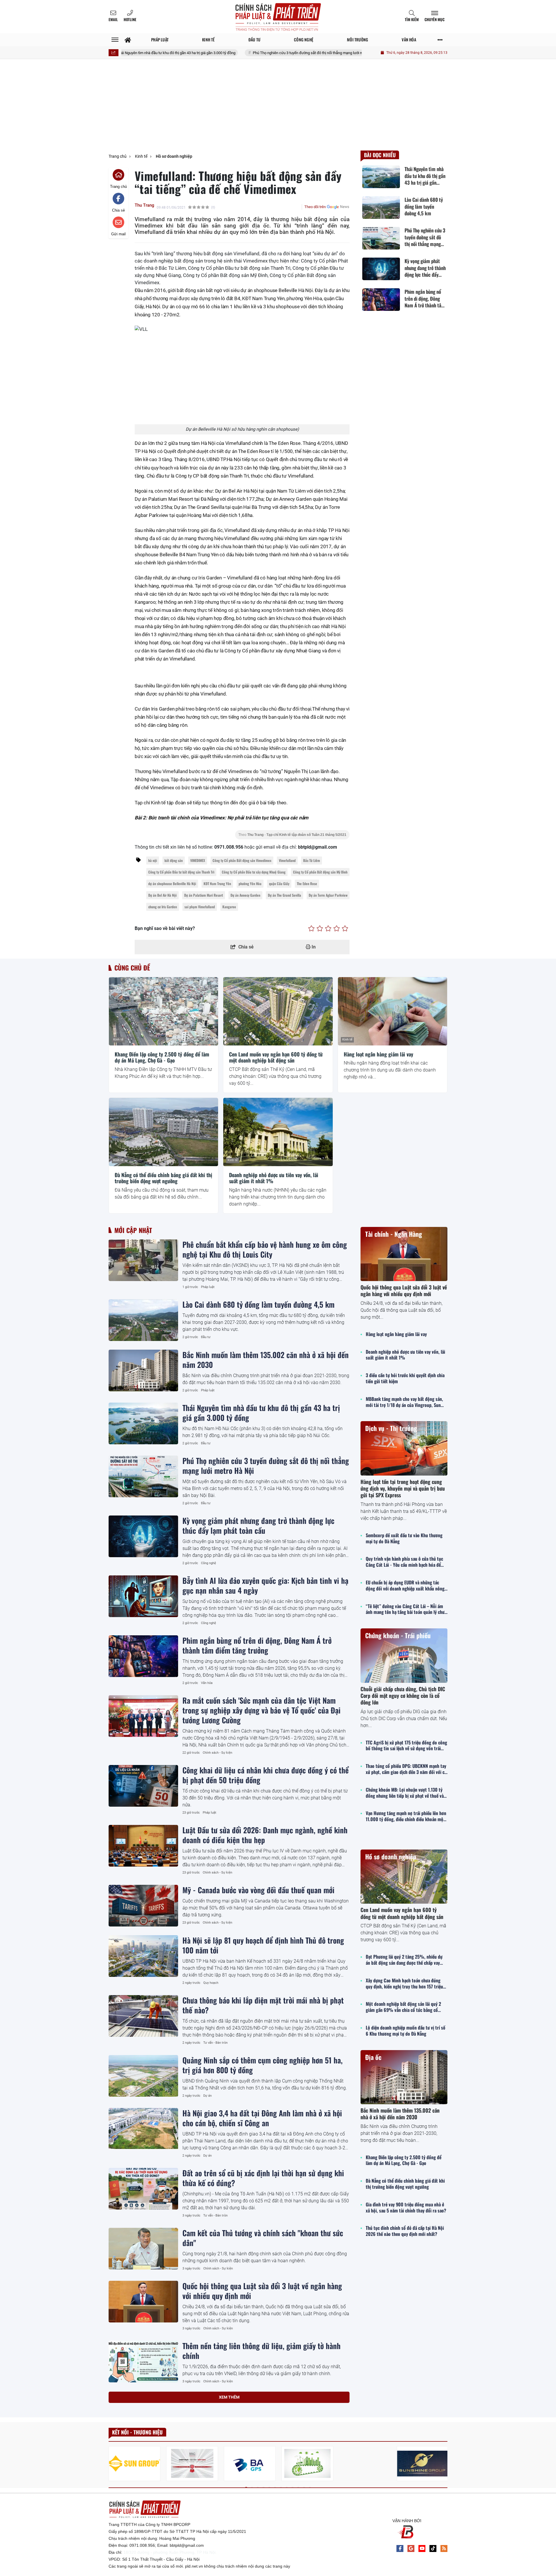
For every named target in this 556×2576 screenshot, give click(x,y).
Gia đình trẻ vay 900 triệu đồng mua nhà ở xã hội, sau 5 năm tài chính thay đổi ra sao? (406, 2208)
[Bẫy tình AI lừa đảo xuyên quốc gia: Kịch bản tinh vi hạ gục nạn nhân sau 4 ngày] (143, 1596)
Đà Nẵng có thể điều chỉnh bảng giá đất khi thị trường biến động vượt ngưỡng (163, 1178)
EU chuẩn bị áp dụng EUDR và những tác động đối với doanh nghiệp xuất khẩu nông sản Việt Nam (405, 1586)
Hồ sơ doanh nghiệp (391, 1856)
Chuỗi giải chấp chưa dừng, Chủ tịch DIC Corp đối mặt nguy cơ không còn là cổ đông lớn (403, 1696)
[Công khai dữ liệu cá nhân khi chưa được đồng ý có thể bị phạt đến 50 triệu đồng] (143, 1786)
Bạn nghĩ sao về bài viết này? (165, 928)
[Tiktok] (433, 2549)
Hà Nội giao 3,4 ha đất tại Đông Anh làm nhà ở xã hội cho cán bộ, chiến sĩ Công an (262, 2118)
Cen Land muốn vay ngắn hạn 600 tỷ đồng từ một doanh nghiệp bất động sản (276, 1057)
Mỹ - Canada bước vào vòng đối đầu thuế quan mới (258, 1890)
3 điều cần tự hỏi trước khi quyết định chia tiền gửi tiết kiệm (405, 1378)
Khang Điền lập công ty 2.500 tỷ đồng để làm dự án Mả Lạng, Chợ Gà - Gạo (162, 1057)
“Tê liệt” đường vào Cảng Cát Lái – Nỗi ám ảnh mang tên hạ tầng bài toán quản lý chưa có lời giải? (406, 1609)
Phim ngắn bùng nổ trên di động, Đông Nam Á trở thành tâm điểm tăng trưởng (257, 1645)
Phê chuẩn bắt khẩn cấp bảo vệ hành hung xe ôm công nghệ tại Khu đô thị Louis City (265, 1249)
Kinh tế (118, 1040)
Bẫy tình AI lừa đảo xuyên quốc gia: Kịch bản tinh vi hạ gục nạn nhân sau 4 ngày (265, 1585)
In (313, 947)
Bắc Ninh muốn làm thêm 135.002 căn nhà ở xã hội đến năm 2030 (266, 1359)
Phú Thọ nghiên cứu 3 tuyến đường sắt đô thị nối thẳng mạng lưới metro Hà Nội (239, 53)
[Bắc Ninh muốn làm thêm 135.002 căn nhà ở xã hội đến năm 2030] (143, 1370)
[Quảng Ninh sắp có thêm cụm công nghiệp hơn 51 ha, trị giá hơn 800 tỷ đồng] (143, 2076)
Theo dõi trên (315, 207)
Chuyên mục (435, 19)
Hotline (130, 19)
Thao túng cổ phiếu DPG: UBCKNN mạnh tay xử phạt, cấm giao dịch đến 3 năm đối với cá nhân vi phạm (406, 1769)
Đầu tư (206, 1337)
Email (113, 19)
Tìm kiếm (412, 19)
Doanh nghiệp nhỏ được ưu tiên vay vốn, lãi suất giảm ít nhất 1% (274, 1178)
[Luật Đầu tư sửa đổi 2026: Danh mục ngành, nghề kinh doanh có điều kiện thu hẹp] (143, 1846)
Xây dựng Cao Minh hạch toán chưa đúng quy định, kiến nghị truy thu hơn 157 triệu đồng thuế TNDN (404, 1984)
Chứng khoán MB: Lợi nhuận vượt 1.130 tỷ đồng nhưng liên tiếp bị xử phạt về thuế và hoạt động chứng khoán (405, 1793)
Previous (113, 2464)
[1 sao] (311, 929)
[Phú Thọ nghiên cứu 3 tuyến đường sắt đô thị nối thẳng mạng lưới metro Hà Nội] (143, 1476)
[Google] (411, 2549)
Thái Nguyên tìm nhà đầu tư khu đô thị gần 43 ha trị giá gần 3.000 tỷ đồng (261, 1412)
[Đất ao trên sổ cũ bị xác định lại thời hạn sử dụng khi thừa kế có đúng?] (143, 2189)
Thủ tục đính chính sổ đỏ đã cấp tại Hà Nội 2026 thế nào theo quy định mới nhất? (405, 2231)
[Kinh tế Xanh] (307, 2464)
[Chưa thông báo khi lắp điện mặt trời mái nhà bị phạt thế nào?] (143, 2016)
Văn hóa (207, 1683)
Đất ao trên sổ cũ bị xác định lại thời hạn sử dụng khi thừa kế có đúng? (263, 2178)
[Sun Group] (135, 2464)
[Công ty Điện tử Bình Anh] (250, 2464)
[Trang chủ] (128, 40)
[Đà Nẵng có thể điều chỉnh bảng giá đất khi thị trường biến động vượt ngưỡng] (163, 1132)
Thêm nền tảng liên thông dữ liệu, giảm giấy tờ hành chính (261, 2351)
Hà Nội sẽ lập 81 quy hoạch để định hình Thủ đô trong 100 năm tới (263, 1945)
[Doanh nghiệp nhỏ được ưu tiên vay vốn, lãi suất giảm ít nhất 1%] (278, 1132)
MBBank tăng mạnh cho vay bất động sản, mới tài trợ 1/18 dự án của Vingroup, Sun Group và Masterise (404, 1402)
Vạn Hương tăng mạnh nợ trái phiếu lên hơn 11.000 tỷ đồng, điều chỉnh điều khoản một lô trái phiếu (406, 1816)
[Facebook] (400, 2549)
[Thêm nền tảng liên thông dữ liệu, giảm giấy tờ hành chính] (143, 2362)
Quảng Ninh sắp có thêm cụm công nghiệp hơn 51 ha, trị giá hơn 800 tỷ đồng (263, 2065)
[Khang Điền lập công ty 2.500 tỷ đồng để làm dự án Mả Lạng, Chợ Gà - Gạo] (163, 1011)
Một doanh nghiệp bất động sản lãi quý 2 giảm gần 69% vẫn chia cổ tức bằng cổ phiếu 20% (403, 2007)
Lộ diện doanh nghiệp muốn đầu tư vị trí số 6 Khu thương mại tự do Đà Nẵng (406, 2031)
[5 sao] (345, 929)
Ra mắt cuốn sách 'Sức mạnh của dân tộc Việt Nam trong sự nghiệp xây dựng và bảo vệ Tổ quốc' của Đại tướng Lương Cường (261, 1710)
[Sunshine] (423, 2464)
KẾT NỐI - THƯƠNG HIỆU (137, 2432)
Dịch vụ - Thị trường (391, 1428)
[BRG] (192, 2464)
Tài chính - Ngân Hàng (394, 1234)
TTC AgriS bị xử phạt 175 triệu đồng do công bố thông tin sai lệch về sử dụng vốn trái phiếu (406, 1746)
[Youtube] (422, 2549)
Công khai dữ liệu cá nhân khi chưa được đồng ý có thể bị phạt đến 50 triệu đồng (266, 1775)
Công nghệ (209, 1563)
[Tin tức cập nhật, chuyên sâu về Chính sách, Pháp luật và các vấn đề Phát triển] (278, 17)
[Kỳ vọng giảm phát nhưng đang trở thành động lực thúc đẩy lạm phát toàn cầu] (143, 1536)
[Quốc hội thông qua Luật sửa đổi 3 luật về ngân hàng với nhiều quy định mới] (143, 2302)
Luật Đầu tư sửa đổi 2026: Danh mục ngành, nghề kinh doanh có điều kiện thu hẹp (265, 1835)
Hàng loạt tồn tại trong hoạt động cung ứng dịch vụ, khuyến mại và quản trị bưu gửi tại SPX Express (403, 1488)
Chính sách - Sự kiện (217, 1753)
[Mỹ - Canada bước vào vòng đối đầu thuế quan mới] (143, 1906)
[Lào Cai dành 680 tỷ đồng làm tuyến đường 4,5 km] (143, 1320)
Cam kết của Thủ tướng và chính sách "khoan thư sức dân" (263, 2238)
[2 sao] (320, 929)
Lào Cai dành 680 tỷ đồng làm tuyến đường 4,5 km (258, 1304)
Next (443, 2464)
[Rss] (444, 2549)
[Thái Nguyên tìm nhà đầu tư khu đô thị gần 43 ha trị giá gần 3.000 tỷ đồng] (143, 1423)
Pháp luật (208, 1287)
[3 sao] (328, 929)
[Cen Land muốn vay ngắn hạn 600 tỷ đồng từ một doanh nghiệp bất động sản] (278, 1011)
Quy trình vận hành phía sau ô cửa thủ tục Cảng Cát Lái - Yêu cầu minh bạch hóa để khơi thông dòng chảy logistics (404, 1562)
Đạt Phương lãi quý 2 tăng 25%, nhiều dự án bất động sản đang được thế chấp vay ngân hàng (404, 1960)
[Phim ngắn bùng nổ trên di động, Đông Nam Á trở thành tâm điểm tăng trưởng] (143, 1656)
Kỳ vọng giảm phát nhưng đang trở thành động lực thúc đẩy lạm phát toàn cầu (258, 1525)
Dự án (207, 2096)
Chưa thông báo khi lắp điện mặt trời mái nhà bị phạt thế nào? (263, 2005)
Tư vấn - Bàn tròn (215, 2043)
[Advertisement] (278, 107)
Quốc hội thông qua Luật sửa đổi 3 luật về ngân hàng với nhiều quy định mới (262, 2291)
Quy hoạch (211, 1983)
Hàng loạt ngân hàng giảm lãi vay (378, 1054)
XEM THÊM (229, 2397)
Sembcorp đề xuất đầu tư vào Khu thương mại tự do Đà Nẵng (404, 1538)
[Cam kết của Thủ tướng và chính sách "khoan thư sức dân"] (143, 2249)
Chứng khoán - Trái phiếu (398, 1635)
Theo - (292, 835)
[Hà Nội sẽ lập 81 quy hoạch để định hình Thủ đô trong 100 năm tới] (143, 1956)
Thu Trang (145, 205)
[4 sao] (337, 929)
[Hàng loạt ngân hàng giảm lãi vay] (393, 1011)
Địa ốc (373, 2057)
